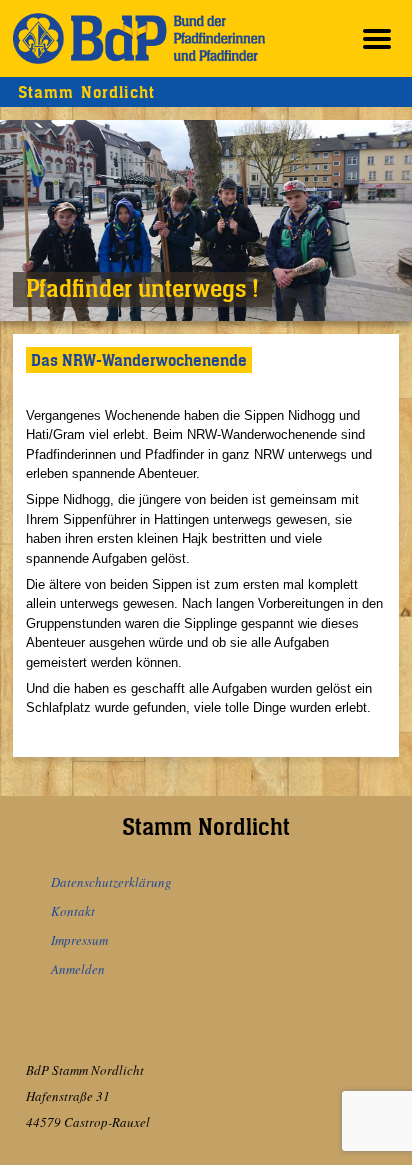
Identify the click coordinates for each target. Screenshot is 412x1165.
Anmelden (78, 969)
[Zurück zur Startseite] (139, 38)
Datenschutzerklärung (111, 882)
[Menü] (377, 38)
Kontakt (73, 911)
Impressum (79, 940)
